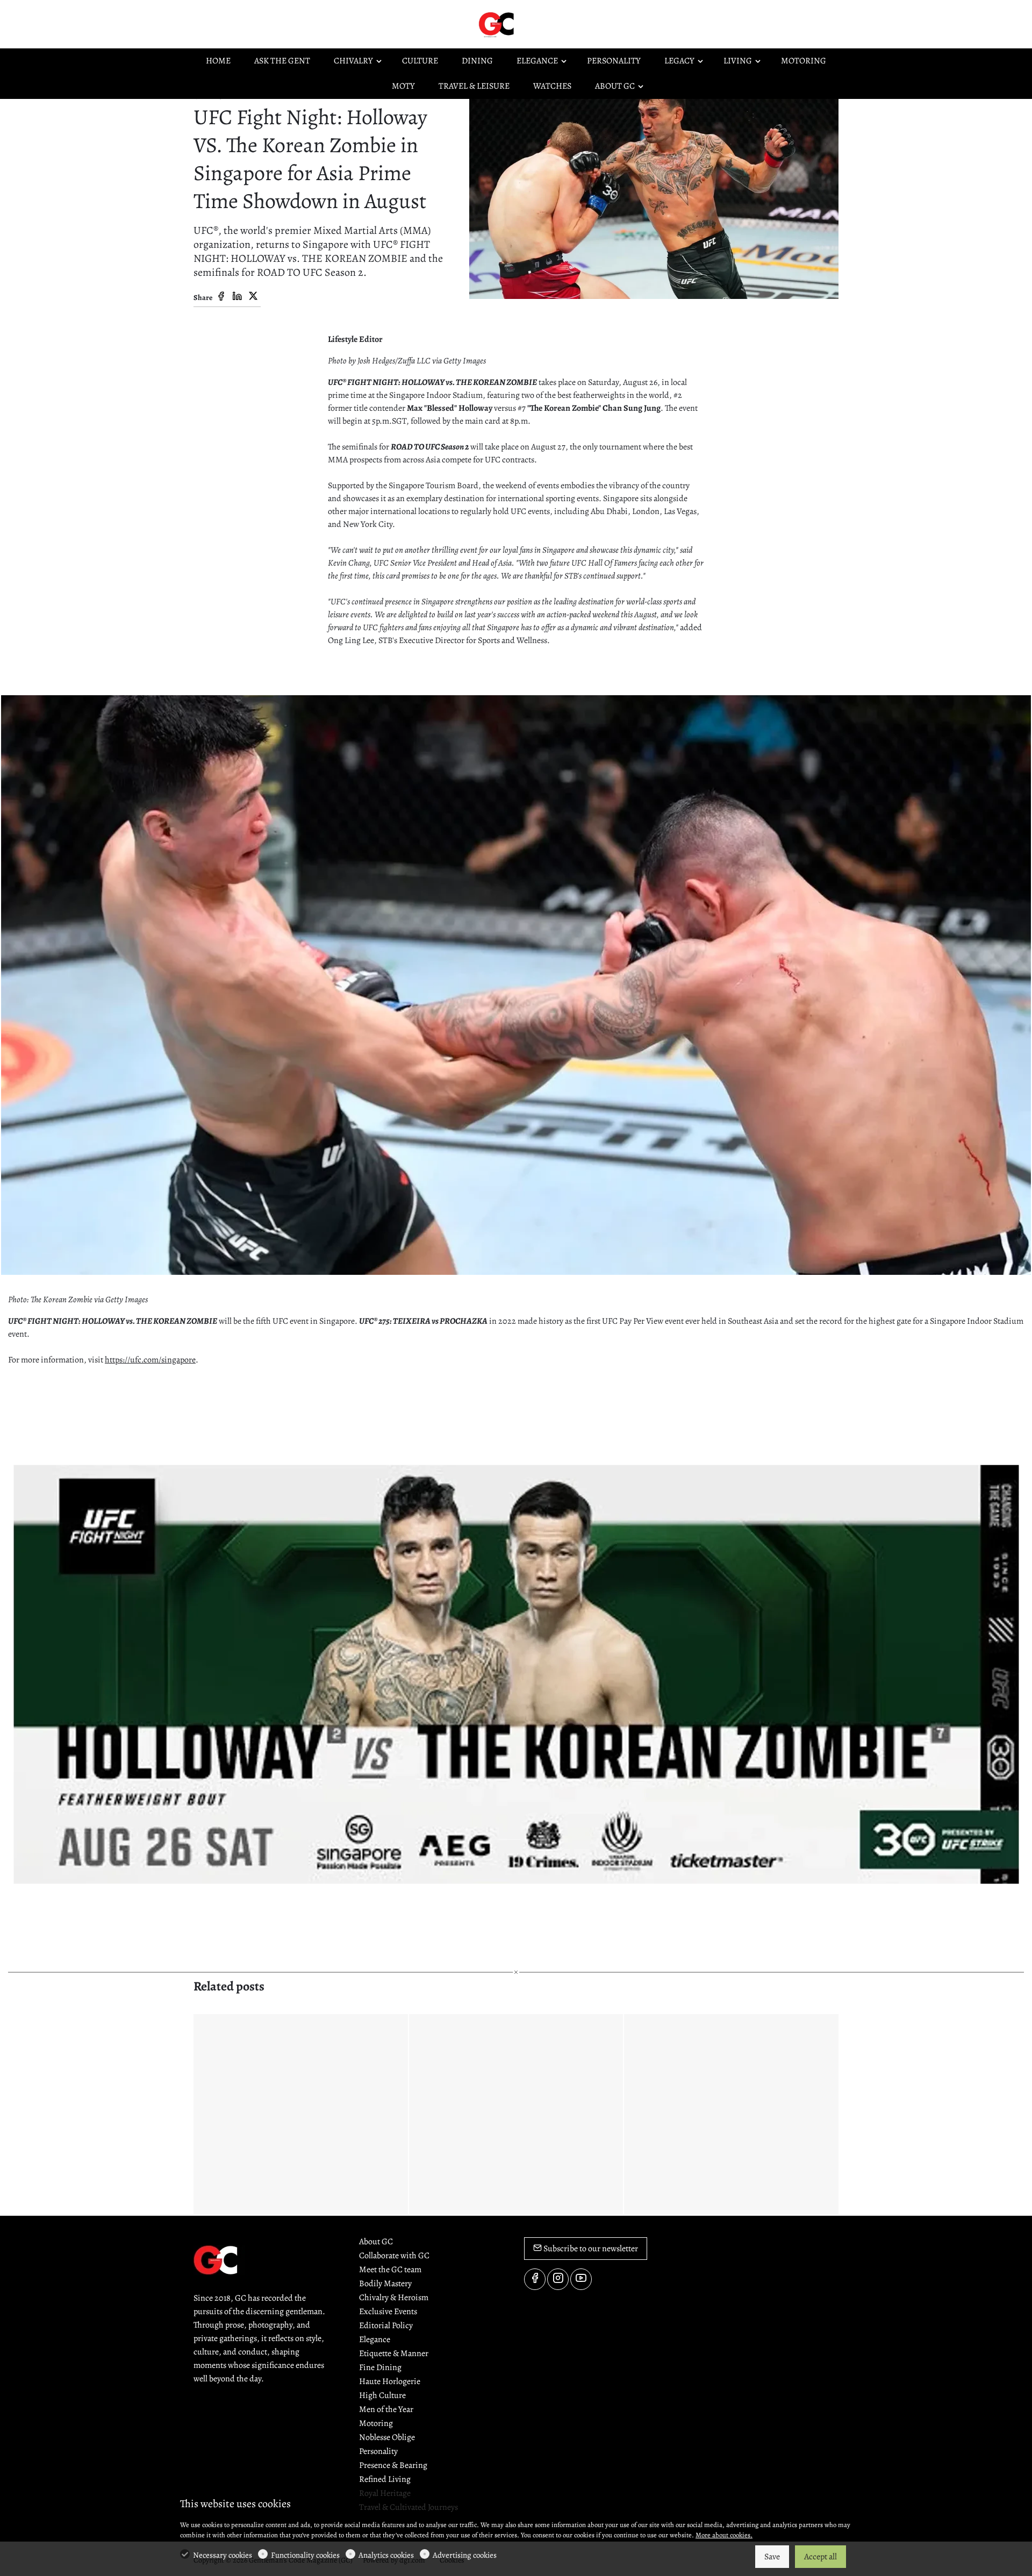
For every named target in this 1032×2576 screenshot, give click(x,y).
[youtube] (581, 2279)
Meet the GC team (390, 2270)
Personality (378, 2451)
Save (772, 2557)
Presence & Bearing (393, 2465)
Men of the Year (386, 2409)
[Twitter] (253, 297)
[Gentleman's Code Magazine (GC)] (521, 24)
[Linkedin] (237, 297)
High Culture (382, 2395)
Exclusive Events (388, 2311)
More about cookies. (724, 2535)
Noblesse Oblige (387, 2437)
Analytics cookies (386, 2555)
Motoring (376, 2423)
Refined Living (385, 2479)
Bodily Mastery (385, 2284)
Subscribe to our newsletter (590, 2249)
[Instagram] (558, 2279)
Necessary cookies (223, 2555)
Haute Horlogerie (390, 2381)
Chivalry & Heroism (394, 2297)
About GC (376, 2242)
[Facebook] (221, 297)
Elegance (375, 2339)
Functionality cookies (305, 2555)
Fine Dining (380, 2367)
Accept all (820, 2557)
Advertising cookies (465, 2555)
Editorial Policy (386, 2325)
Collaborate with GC (394, 2256)
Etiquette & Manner (394, 2353)
